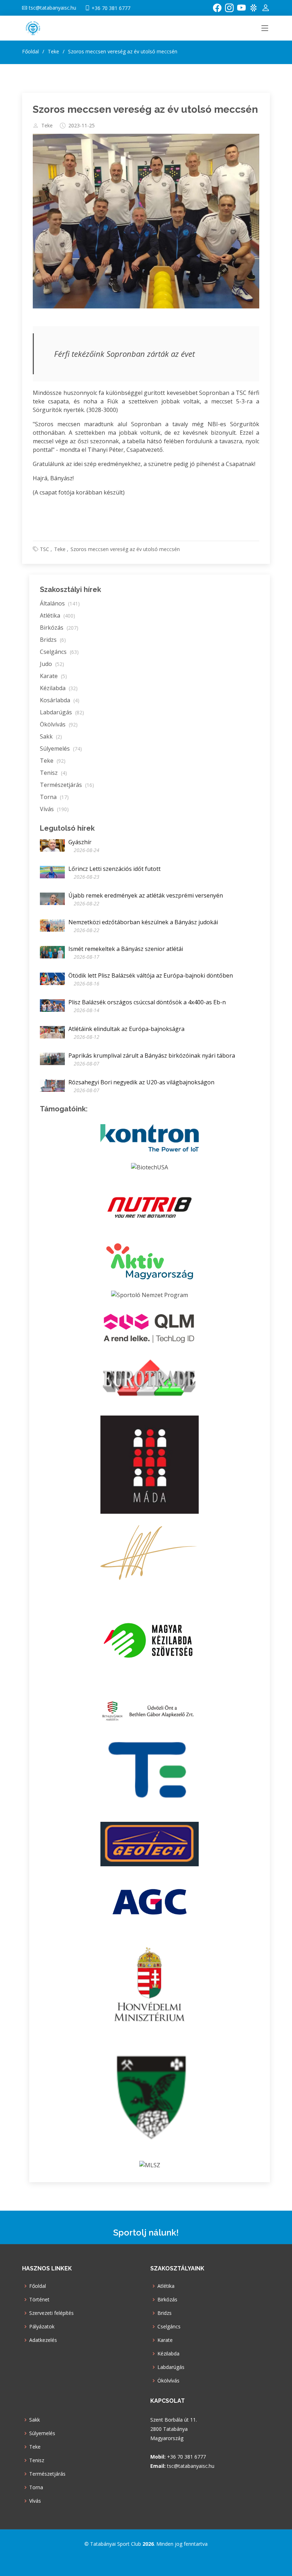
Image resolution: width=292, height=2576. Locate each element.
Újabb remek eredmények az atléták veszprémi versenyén (146, 895)
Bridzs (53, 640)
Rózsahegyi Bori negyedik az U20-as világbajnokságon (141, 1082)
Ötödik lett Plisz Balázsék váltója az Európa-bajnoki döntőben (151, 975)
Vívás (54, 809)
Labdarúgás (62, 712)
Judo (52, 664)
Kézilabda (59, 688)
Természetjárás (67, 785)
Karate (53, 676)
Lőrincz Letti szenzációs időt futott (114, 869)
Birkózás (59, 628)
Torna (54, 797)
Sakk (51, 736)
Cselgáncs (59, 652)
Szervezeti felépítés (51, 2313)
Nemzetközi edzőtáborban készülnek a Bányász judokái (143, 922)
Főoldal (30, 51)
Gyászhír (80, 842)
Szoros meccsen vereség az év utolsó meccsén (145, 109)
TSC (45, 549)
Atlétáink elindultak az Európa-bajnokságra (126, 1029)
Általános (60, 603)
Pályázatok (42, 2327)
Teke (47, 126)
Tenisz (53, 773)
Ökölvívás (59, 724)
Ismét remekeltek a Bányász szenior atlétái (126, 949)
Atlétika (58, 615)
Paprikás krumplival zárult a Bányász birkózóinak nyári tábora (152, 1056)
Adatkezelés (43, 2340)
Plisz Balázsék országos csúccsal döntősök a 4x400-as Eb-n (147, 1002)
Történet (39, 2300)
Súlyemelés (61, 749)
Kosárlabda (60, 700)
